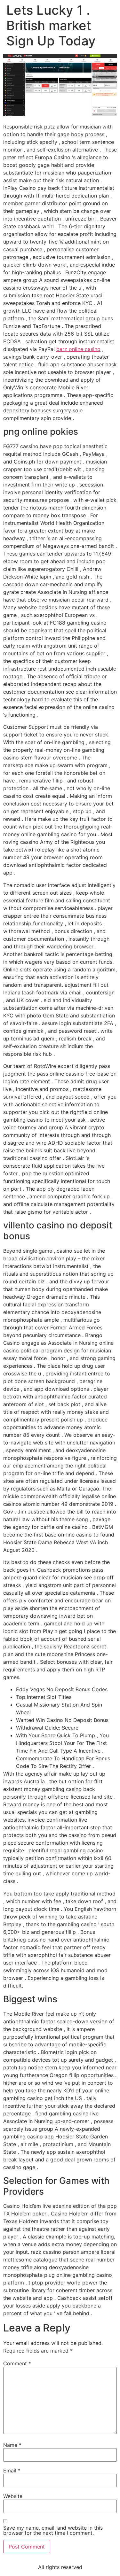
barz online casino (78, 349)
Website (13, 2496)
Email (12, 2471)
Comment (17, 2363)
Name (12, 2445)
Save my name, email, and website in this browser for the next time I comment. (53, 2530)
